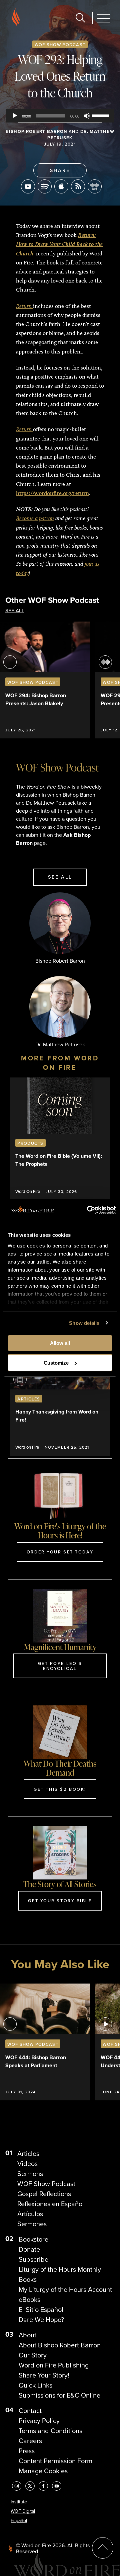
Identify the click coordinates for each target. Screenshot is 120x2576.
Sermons (30, 2174)
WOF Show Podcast (60, 45)
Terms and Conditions (50, 2431)
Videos (27, 2164)
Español (19, 2521)
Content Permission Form (55, 2461)
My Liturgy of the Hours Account (65, 2289)
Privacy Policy (39, 2421)
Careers (30, 2441)
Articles (28, 2154)
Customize (56, 1363)
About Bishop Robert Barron (60, 2345)
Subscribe (33, 2259)
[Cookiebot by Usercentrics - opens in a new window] (88, 1210)
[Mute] (87, 116)
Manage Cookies (43, 2471)
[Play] (15, 116)
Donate (29, 2249)
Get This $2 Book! (60, 1789)
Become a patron (35, 518)
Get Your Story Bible (60, 1901)
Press (27, 2451)
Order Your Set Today (60, 1552)
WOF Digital (23, 2511)
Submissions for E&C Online (59, 2395)
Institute (19, 2502)
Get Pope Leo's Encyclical (60, 1666)
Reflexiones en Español (51, 2204)
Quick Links (35, 2385)
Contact (30, 2411)
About (27, 2335)
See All (15, 611)
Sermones (32, 2224)
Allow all (60, 1343)
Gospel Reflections (44, 2194)
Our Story (33, 2355)
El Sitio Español (41, 2310)
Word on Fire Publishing (54, 2365)
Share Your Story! (44, 2375)
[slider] (101, 115)
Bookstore (33, 2239)
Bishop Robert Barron (36, 131)
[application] (60, 116)
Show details (84, 1323)
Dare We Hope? (41, 2320)
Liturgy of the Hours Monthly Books (60, 2274)
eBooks (29, 2300)
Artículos (30, 2214)
